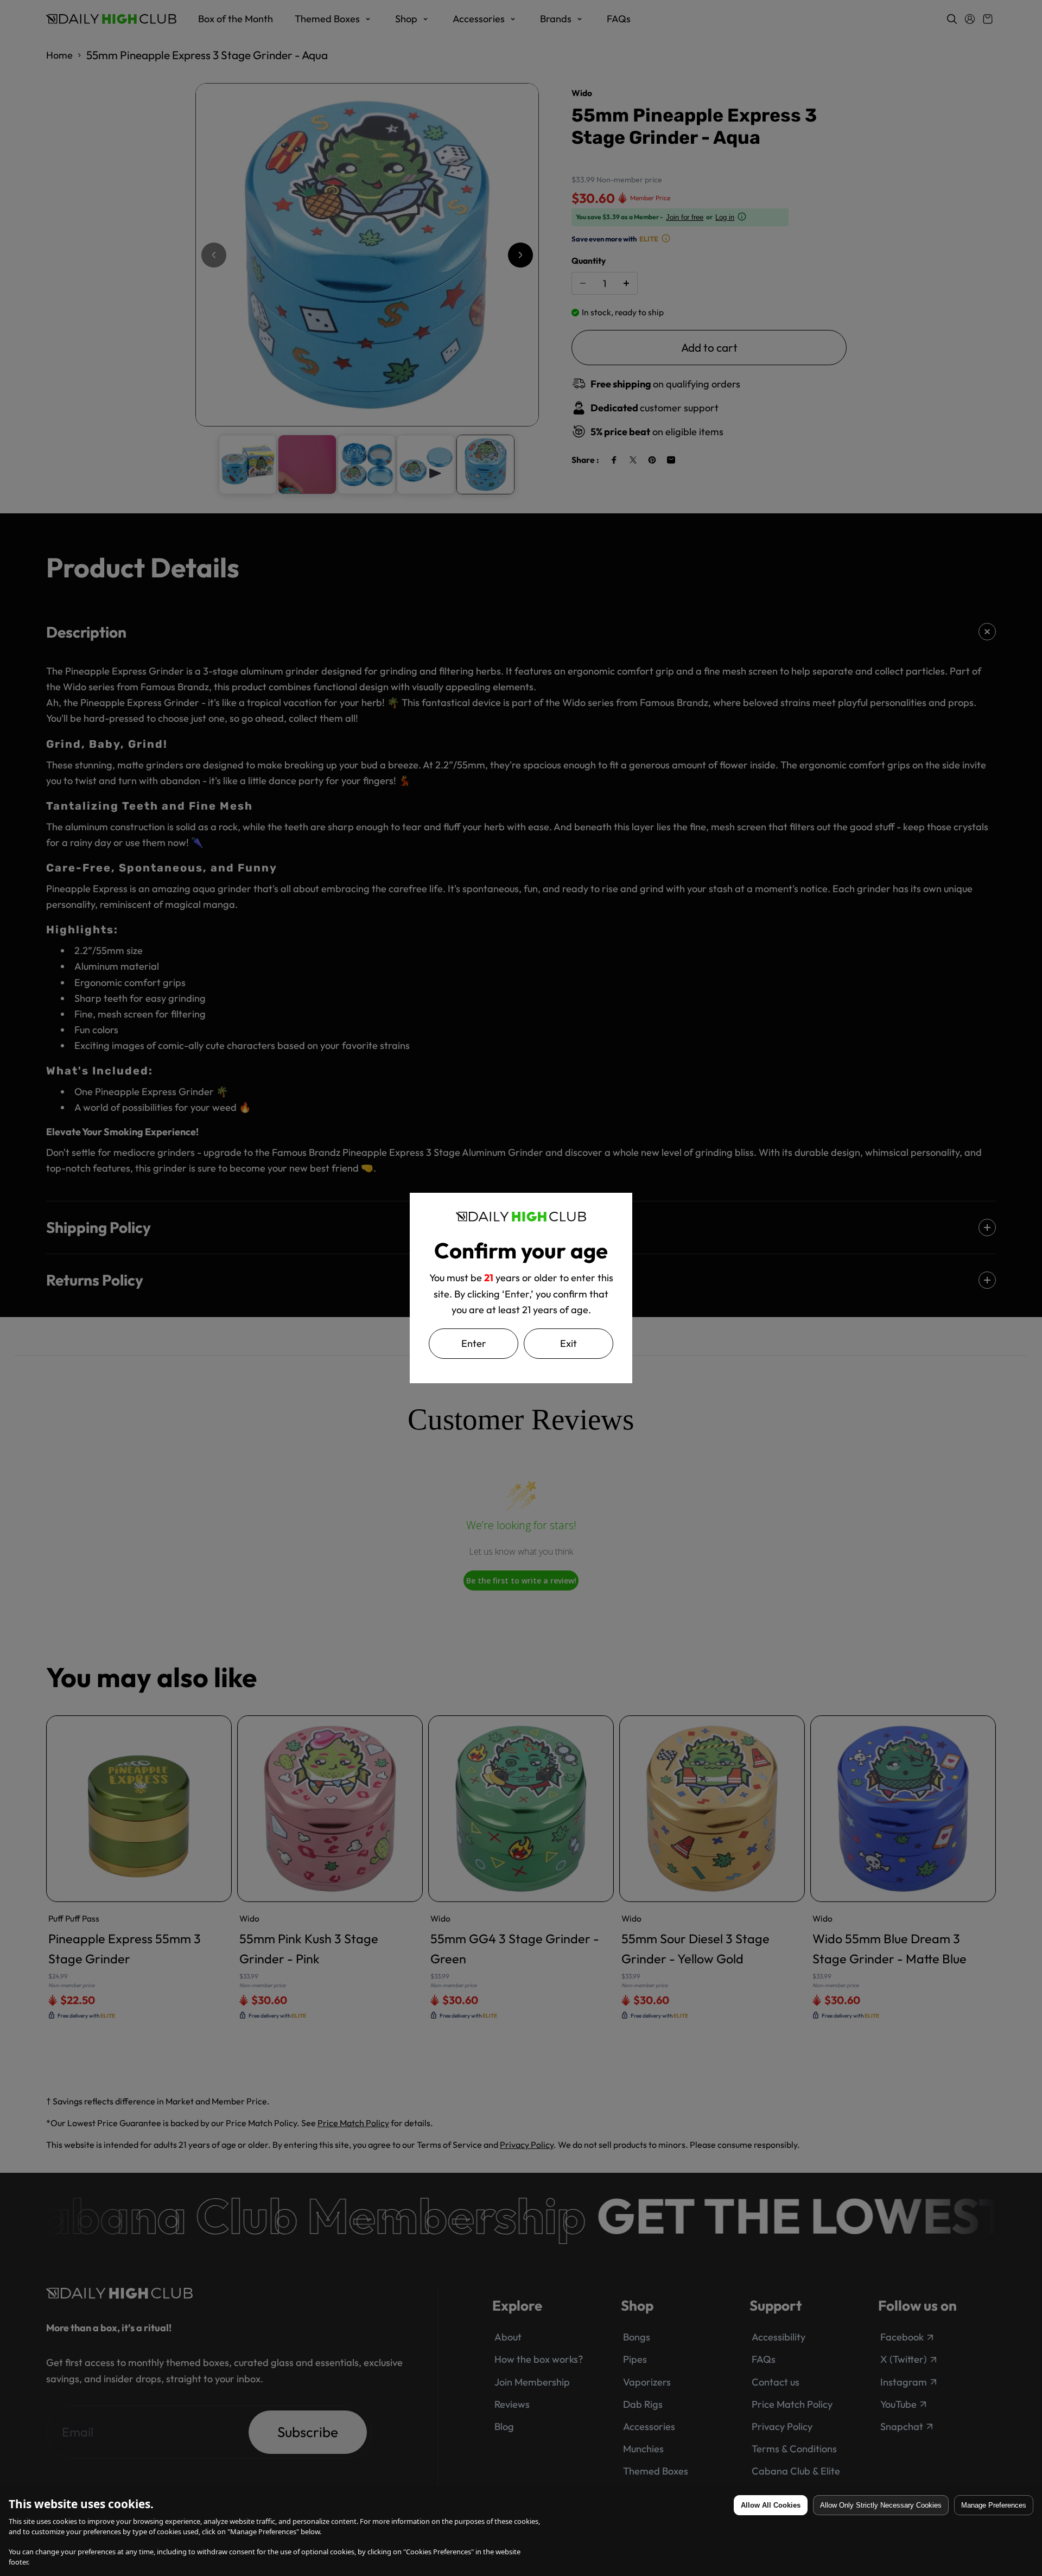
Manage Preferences (994, 2505)
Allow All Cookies (771, 2505)
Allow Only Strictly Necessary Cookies (881, 2505)
